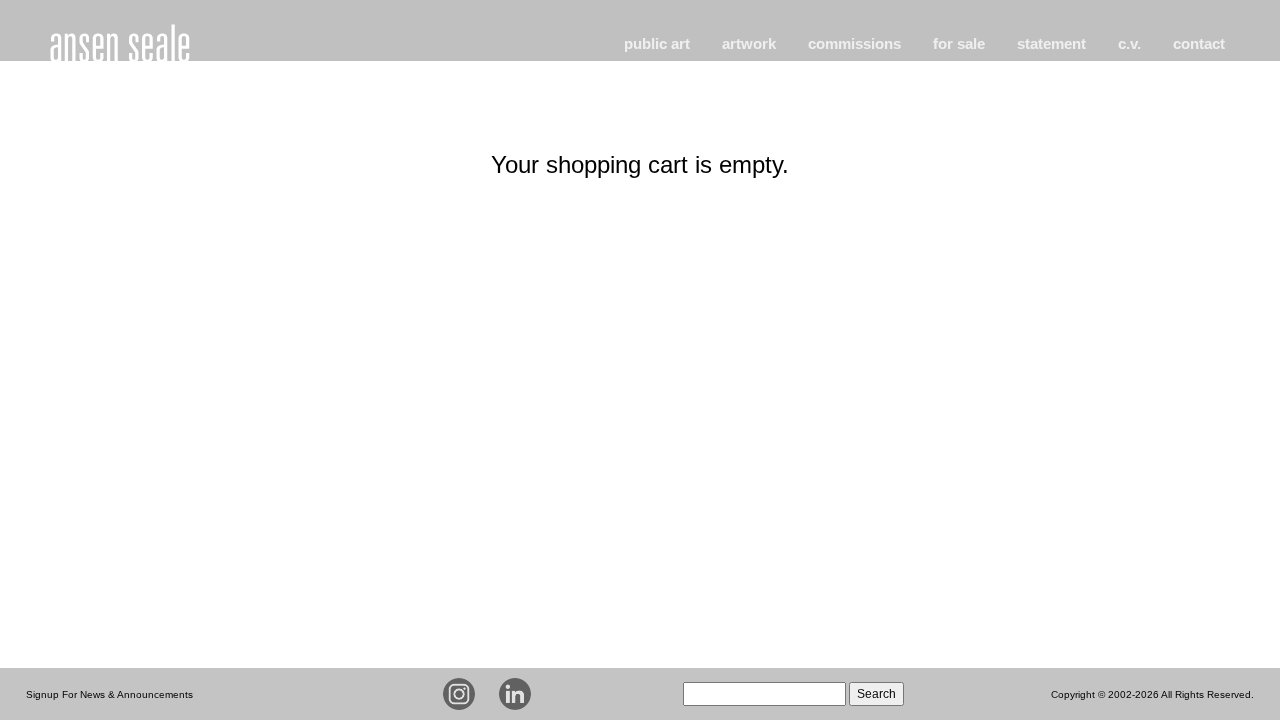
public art (657, 43)
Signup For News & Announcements (109, 694)
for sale (959, 43)
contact (1199, 43)
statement (1051, 43)
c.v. (1129, 43)
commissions (854, 43)
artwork (749, 43)
